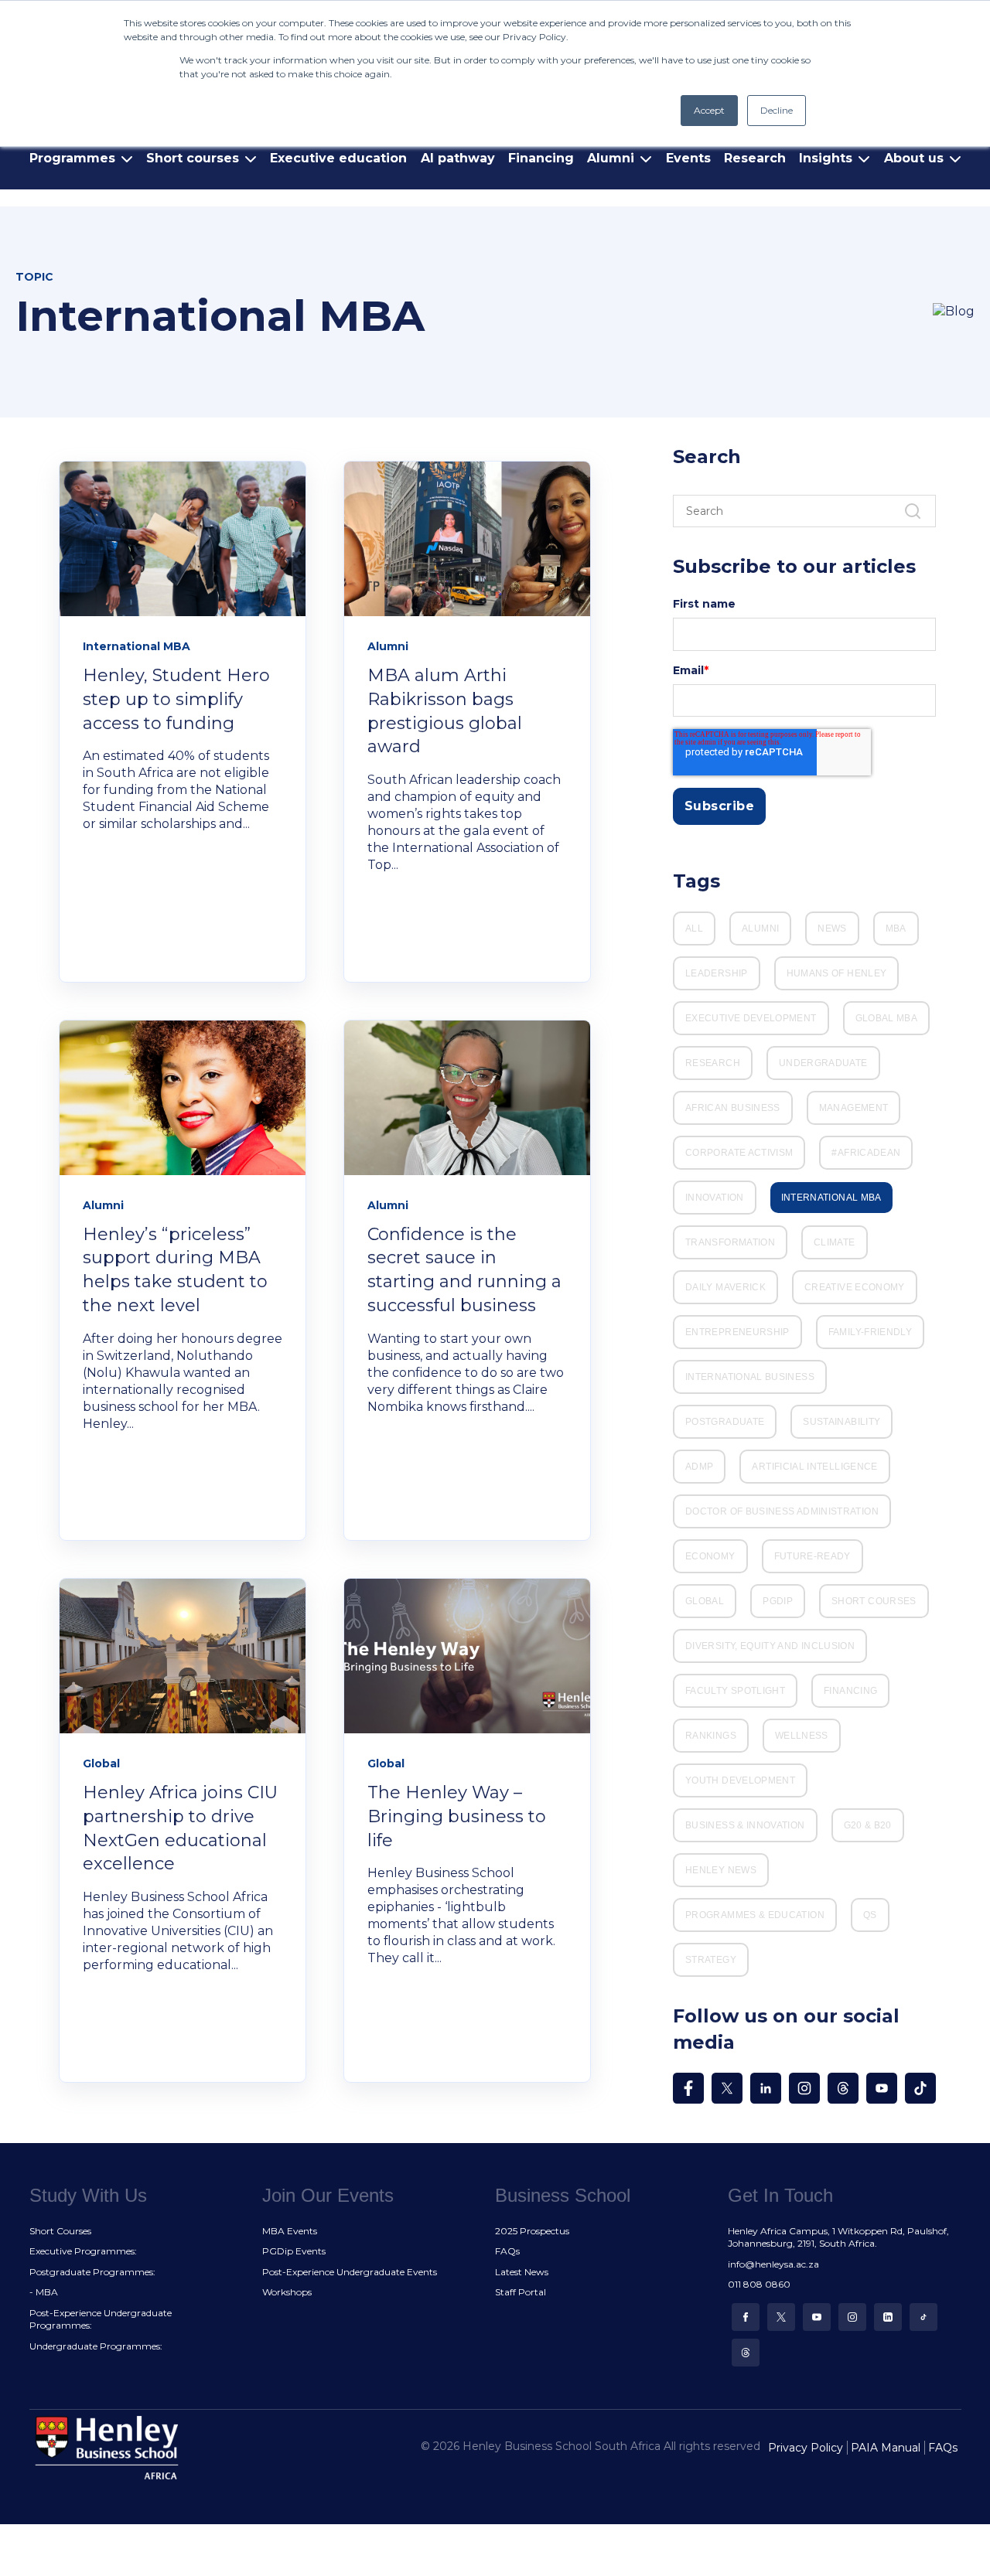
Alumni (760, 929)
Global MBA (887, 1018)
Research (755, 158)
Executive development (751, 1018)
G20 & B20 (868, 1825)
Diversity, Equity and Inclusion (770, 1646)
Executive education (338, 158)
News (832, 929)
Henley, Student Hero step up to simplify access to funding (176, 699)
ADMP (699, 1467)
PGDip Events (294, 2251)
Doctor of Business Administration (782, 1511)
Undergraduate (823, 1063)
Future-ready (812, 1556)
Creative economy (855, 1287)
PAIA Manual (886, 2448)
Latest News (522, 2272)
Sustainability (841, 1422)
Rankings (711, 1736)
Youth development (740, 1780)
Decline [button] (777, 110)
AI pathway (458, 158)
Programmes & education (755, 1915)
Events (688, 158)
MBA (896, 929)
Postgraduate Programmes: (92, 2272)
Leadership (717, 973)
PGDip (778, 1601)
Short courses (874, 1601)
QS (870, 1915)
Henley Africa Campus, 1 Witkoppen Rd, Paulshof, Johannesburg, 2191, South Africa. (838, 2237)
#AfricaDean (866, 1153)
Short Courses (60, 2231)
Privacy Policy (806, 2448)
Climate (835, 1242)
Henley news (721, 1870)
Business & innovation (745, 1825)
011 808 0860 (759, 2284)
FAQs (507, 2251)
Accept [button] (709, 110)
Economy (710, 1556)
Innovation (715, 1198)
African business (733, 1108)
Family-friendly (870, 1332)
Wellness (802, 1736)
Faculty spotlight (735, 1691)
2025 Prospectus (532, 2231)
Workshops (287, 2292)
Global (705, 1601)
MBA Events (290, 2231)
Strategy (711, 1960)
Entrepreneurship (737, 1332)
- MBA (44, 2292)
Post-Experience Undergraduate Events (350, 2272)
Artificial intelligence (814, 1467)
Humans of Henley (837, 973)
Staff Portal (521, 2292)
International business (750, 1377)
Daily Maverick (725, 1287)
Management (854, 1108)
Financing (541, 158)
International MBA (831, 1198)
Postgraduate (725, 1422)
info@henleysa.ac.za (773, 2264)
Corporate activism (739, 1153)
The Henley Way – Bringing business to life (457, 1816)
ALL (694, 929)
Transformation (730, 1242)
